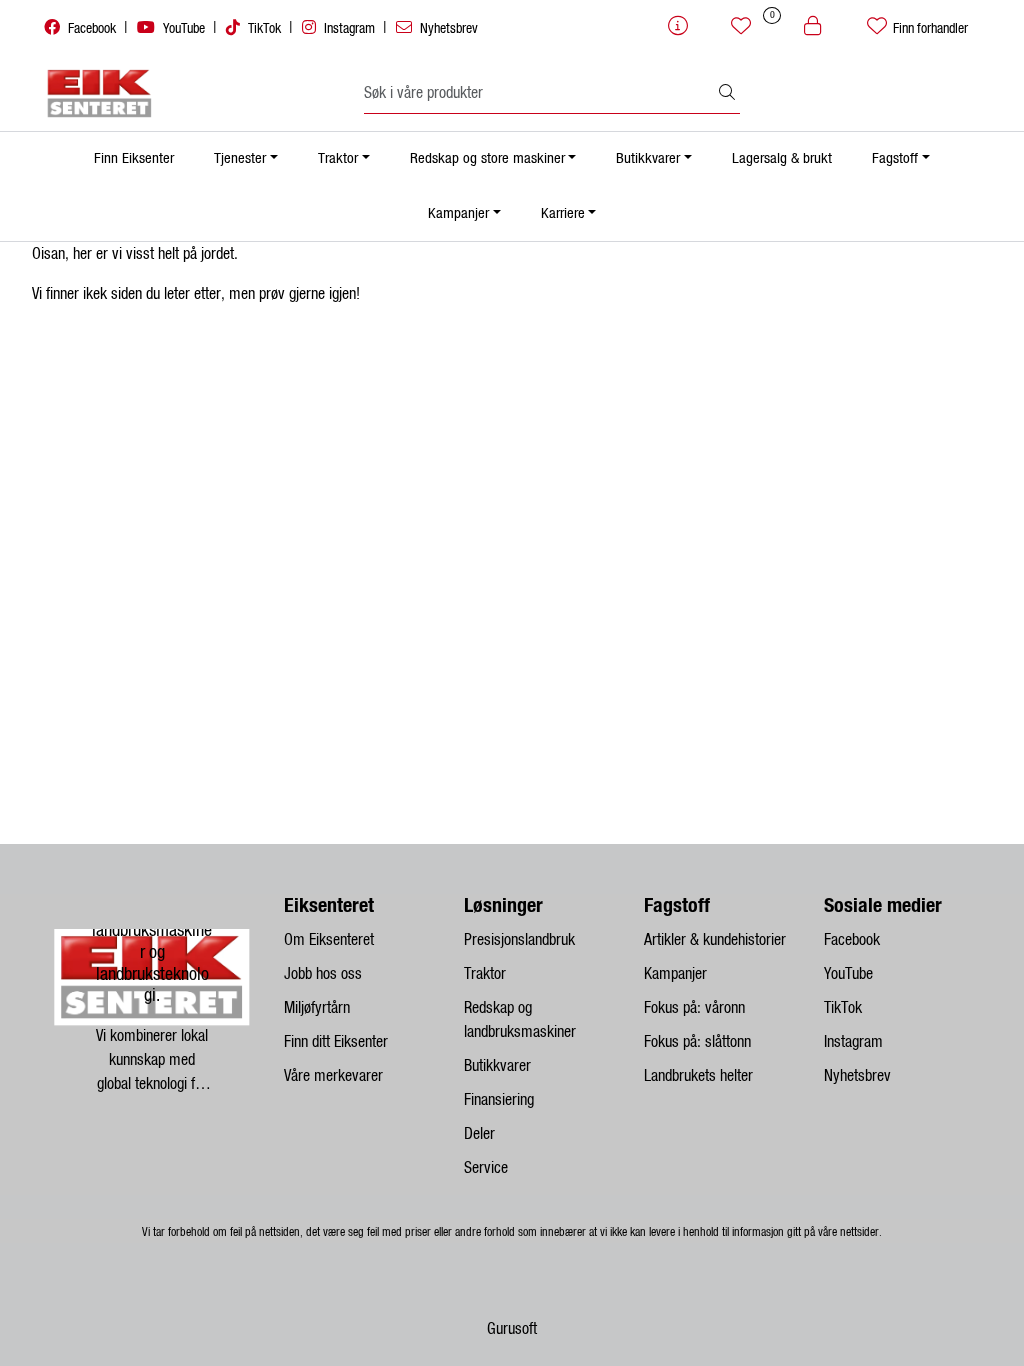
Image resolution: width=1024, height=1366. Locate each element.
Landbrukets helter (698, 1076)
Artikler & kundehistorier (715, 940)
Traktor (338, 158)
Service (486, 1168)
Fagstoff (895, 158)
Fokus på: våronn (694, 1008)
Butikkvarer (648, 158)
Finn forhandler (929, 29)
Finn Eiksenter (134, 158)
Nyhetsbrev (447, 29)
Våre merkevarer (333, 1076)
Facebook (92, 29)
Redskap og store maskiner (487, 158)
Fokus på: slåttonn (697, 1042)
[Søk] (727, 94)
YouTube (184, 29)
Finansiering (499, 1100)
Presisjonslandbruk (519, 940)
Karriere (563, 213)
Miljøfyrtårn (317, 1008)
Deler (479, 1134)
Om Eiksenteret (329, 940)
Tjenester (240, 158)
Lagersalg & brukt (782, 158)
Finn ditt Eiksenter (336, 1042)
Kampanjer (458, 213)
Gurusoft (512, 1329)
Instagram (349, 29)
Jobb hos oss (323, 974)
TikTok (264, 29)
